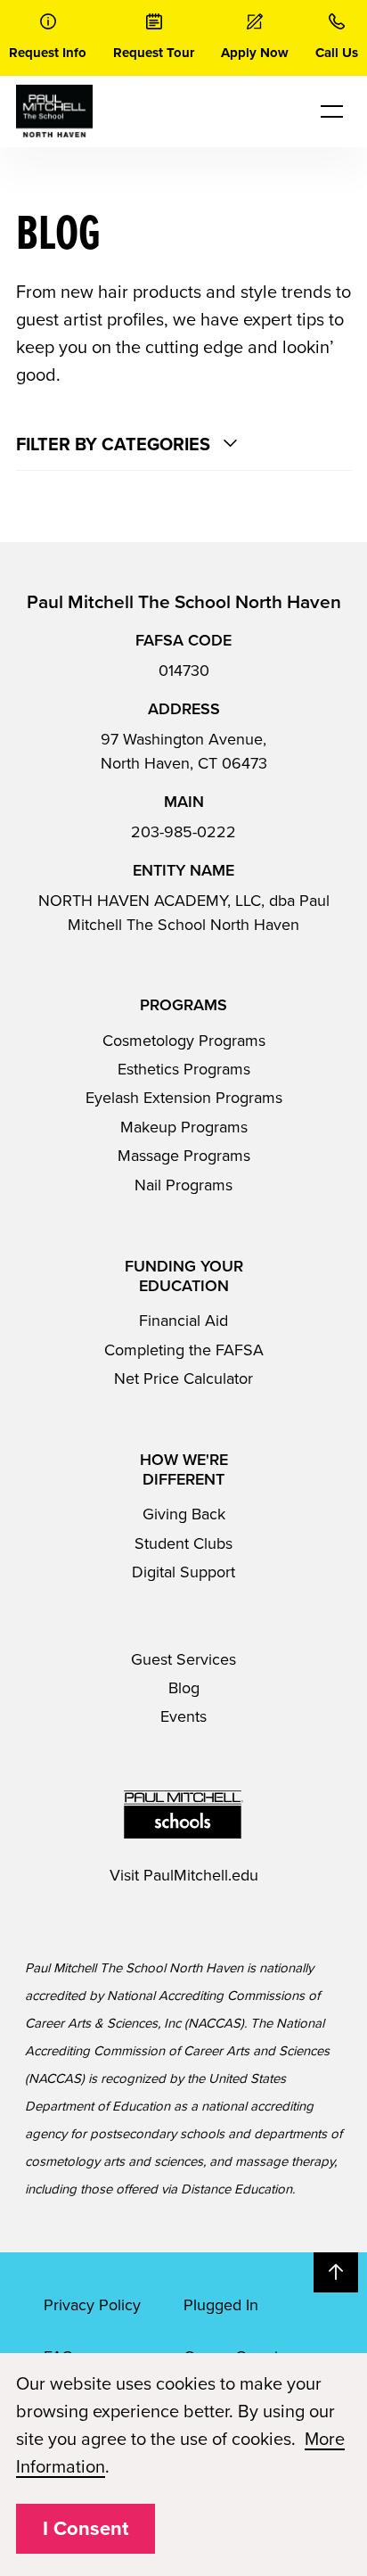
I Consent (86, 2529)
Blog (184, 1688)
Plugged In (221, 2305)
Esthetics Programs (184, 1069)
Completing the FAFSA (184, 1350)
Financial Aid (183, 1321)
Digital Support (183, 1572)
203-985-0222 (183, 832)
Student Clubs (183, 1543)
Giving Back (184, 1514)
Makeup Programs (184, 1127)
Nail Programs (183, 1185)
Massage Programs (184, 1156)
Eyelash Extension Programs (184, 1098)
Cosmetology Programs (184, 1041)
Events (183, 1716)
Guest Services (183, 1659)
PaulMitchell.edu (201, 1875)
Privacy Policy (92, 2305)
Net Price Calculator (183, 1379)
